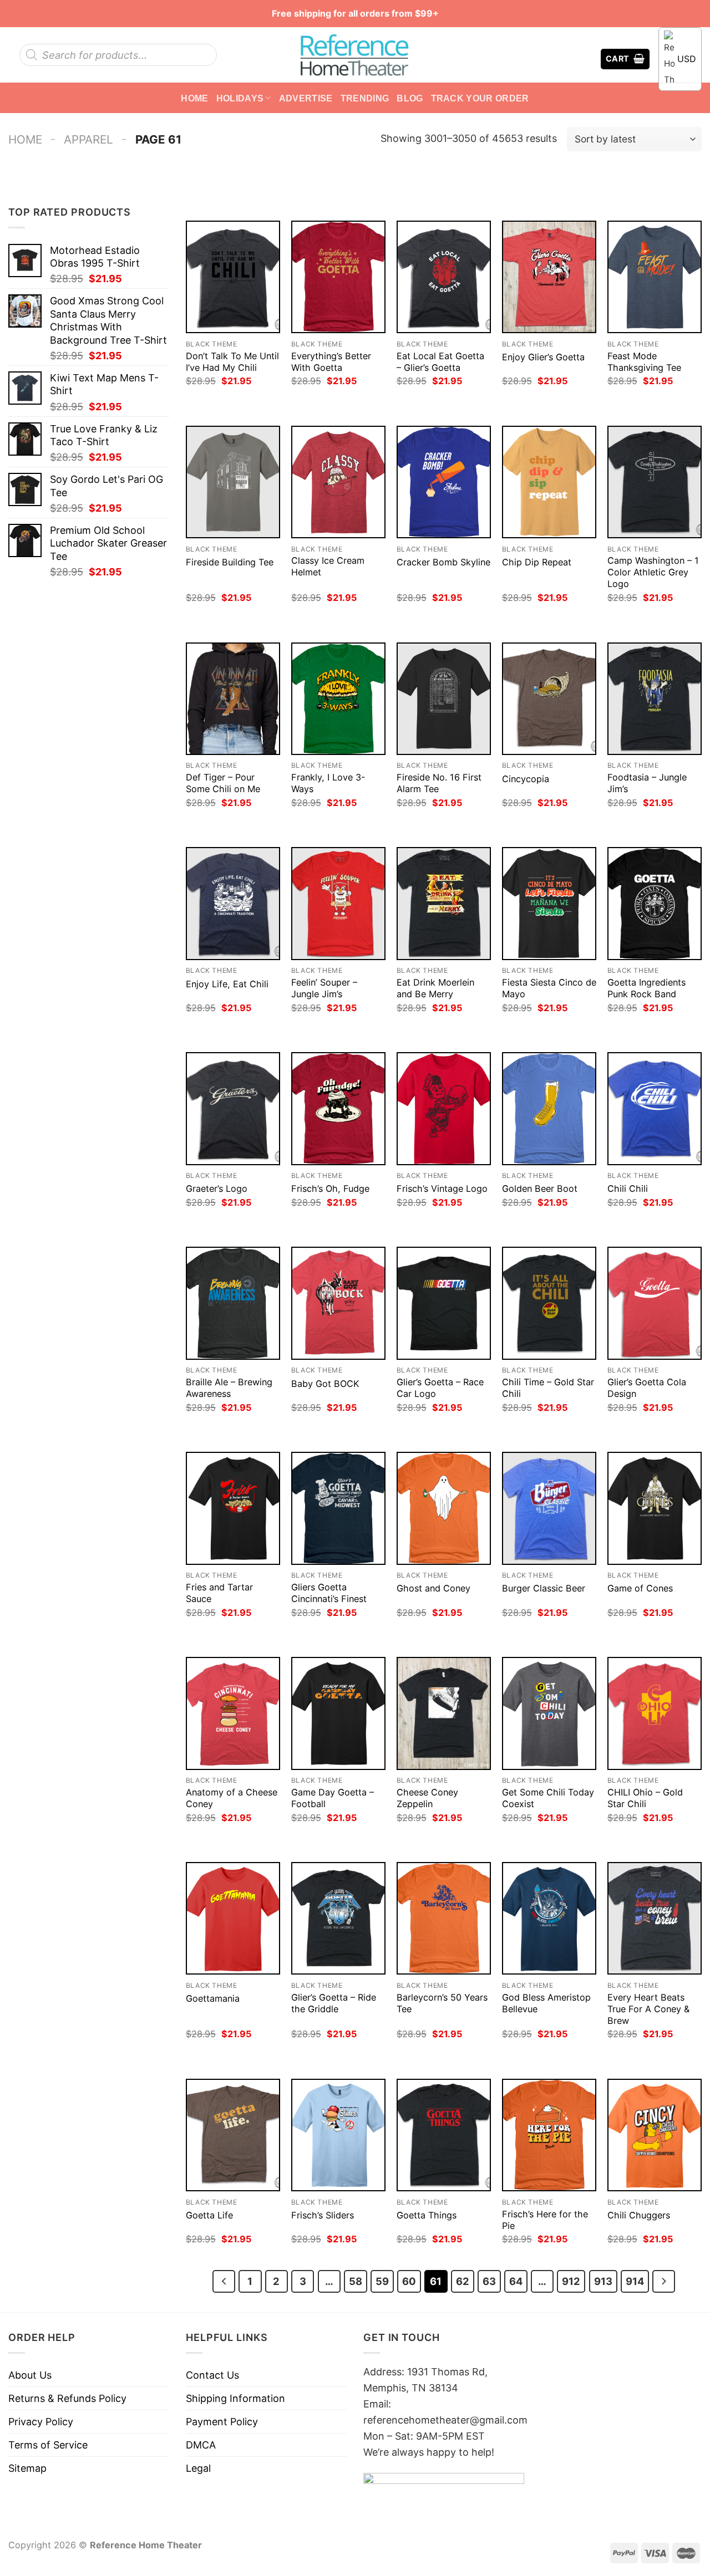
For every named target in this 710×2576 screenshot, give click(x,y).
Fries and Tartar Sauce (219, 1593)
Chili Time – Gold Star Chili (548, 1388)
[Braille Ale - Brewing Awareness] (233, 1303)
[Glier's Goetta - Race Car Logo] (444, 1303)
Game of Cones (640, 1588)
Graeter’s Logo (217, 1188)
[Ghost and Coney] (444, 1508)
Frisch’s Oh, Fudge (330, 1188)
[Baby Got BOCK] (338, 1303)
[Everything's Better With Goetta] (338, 277)
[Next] (664, 2281)
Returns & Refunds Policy (67, 2398)
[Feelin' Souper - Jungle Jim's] (338, 903)
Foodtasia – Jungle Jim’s (647, 783)
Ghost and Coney (433, 1588)
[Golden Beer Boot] (549, 1108)
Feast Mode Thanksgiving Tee (644, 362)
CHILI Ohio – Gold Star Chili (645, 1798)
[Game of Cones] (655, 1508)
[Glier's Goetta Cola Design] (655, 1303)
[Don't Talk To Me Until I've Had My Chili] (233, 277)
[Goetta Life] (233, 2135)
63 (489, 2281)
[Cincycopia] (549, 699)
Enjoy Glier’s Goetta (543, 357)
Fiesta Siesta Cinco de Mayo (549, 988)
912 (571, 2281)
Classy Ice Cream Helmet (328, 566)
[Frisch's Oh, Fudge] (338, 1108)
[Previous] (224, 2281)
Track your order (480, 98)
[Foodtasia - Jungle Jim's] (655, 699)
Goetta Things (427, 2215)
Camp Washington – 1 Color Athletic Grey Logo (653, 572)
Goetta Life (209, 2215)
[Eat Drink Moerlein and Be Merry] (444, 903)
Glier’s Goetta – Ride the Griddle (334, 2003)
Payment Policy (222, 2422)
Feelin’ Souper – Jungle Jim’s (324, 988)
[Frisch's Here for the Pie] (549, 2135)
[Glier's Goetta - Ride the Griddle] (338, 1918)
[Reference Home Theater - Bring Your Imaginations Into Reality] (355, 55)
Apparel (88, 139)
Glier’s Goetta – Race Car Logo (440, 1388)
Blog (410, 98)
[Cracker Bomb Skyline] (444, 482)
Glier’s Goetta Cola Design (647, 1388)
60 (409, 2281)
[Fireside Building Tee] (233, 482)
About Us (30, 2375)
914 (635, 2281)
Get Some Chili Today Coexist (548, 1798)
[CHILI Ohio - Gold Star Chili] (655, 1713)
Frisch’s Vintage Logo (442, 1188)
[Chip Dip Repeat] (549, 482)
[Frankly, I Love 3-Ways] (338, 699)
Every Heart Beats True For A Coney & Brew (648, 2009)
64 (516, 2281)
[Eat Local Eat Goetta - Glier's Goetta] (444, 277)
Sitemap (27, 2468)
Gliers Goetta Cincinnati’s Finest (329, 1593)
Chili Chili (628, 1188)
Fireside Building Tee (230, 562)
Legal (198, 2468)
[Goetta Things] (444, 2135)
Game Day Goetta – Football (333, 1798)
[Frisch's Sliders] (338, 2135)
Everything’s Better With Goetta (331, 362)
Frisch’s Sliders (323, 2215)
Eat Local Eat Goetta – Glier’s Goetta (440, 362)
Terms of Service (48, 2445)
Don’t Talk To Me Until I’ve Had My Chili (232, 362)
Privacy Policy (41, 2422)
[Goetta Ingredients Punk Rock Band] (655, 903)
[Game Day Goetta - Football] (338, 1713)
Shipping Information (235, 2398)
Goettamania (213, 1998)
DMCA (201, 2445)
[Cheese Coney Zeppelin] (444, 1713)
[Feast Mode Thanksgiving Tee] (655, 277)
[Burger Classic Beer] (549, 1508)
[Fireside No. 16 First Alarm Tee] (444, 699)
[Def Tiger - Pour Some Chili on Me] (233, 699)
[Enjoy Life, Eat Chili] (233, 903)
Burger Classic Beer (544, 1588)
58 (356, 2281)
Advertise (306, 98)
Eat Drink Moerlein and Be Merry (435, 988)
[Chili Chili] (655, 1108)
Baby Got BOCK (325, 1384)
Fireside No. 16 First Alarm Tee (439, 783)
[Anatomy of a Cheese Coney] (233, 1713)
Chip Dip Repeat (537, 562)
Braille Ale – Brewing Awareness (229, 1388)
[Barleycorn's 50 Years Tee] (444, 1918)
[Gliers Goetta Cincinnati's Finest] (338, 1508)
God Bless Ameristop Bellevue (546, 2003)
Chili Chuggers (639, 2215)
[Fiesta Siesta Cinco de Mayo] (549, 903)
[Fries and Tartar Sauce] (233, 1508)
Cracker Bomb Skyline (443, 562)
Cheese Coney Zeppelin (427, 1798)
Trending (365, 98)
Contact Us (212, 2375)
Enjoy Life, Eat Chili (227, 984)
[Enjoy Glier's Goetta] (549, 277)
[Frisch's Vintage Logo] (444, 1108)
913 (603, 2281)
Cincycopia (526, 779)
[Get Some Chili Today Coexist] (549, 1713)
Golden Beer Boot (540, 1188)
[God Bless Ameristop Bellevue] (549, 1918)
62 (463, 2281)
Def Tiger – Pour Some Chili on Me (223, 783)
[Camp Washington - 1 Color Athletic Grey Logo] (655, 482)
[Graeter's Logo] (233, 1108)
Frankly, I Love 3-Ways (328, 783)
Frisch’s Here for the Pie (545, 2220)
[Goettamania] (233, 1918)
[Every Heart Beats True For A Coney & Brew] (655, 1918)
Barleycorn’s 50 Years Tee (442, 2003)
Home (194, 98)
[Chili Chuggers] (655, 2135)
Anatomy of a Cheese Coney (232, 1798)
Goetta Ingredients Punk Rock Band (646, 988)
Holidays (240, 98)
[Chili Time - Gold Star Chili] (549, 1303)
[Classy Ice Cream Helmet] (338, 482)
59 (382, 2281)
